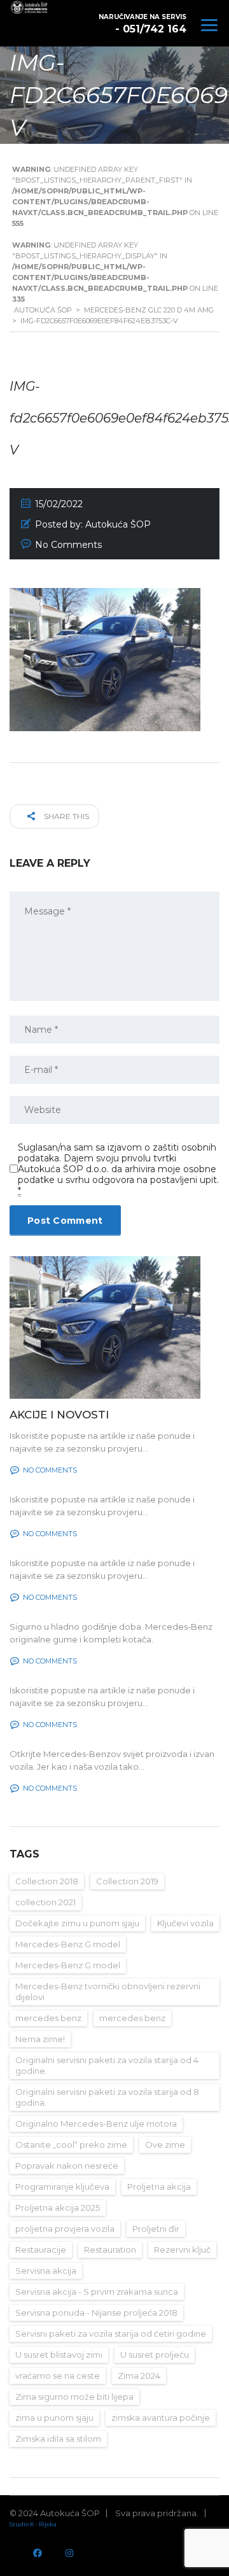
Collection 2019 (127, 1881)
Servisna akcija (46, 2271)
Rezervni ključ (182, 2250)
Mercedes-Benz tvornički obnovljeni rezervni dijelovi (108, 1991)
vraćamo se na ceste (58, 2376)
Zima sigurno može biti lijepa (74, 2397)
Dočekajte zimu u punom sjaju (77, 1923)
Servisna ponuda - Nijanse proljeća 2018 (96, 2313)
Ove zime (165, 2145)
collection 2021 (45, 1902)
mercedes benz (48, 2018)
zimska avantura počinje (161, 2418)
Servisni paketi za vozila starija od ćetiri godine (111, 2334)
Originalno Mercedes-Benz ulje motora (96, 2124)
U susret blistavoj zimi (59, 2355)
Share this (66, 816)
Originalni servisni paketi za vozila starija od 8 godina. (107, 2097)
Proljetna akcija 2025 (58, 2208)
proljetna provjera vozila (65, 2229)
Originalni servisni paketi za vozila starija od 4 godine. (107, 2065)
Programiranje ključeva (62, 2187)
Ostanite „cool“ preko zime (71, 2145)
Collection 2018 (47, 1881)
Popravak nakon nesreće (67, 2166)
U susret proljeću (155, 2355)
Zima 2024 (139, 2376)
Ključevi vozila (185, 1923)
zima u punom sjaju (54, 2418)
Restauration (110, 2250)
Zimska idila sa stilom (58, 2439)
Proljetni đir (156, 2229)
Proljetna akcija (159, 2187)
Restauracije (41, 2250)
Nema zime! (40, 2039)
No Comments (68, 545)
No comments (50, 1470)
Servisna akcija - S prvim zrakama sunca (97, 2292)
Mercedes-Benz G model (68, 1944)
